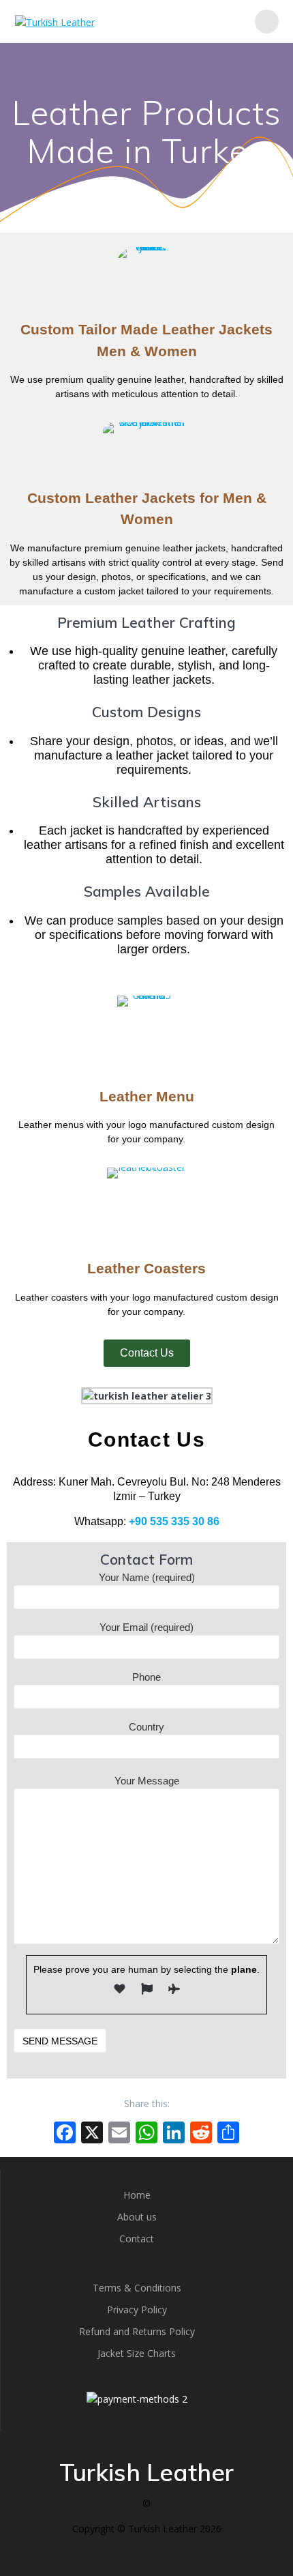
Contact (137, 2239)
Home (137, 2195)
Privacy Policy (137, 2310)
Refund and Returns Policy (137, 2331)
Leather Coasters (146, 1268)
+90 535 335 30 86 (174, 1521)
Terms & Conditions (137, 2288)
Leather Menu (147, 1096)
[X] (92, 2134)
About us (137, 2217)
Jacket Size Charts (137, 2353)
